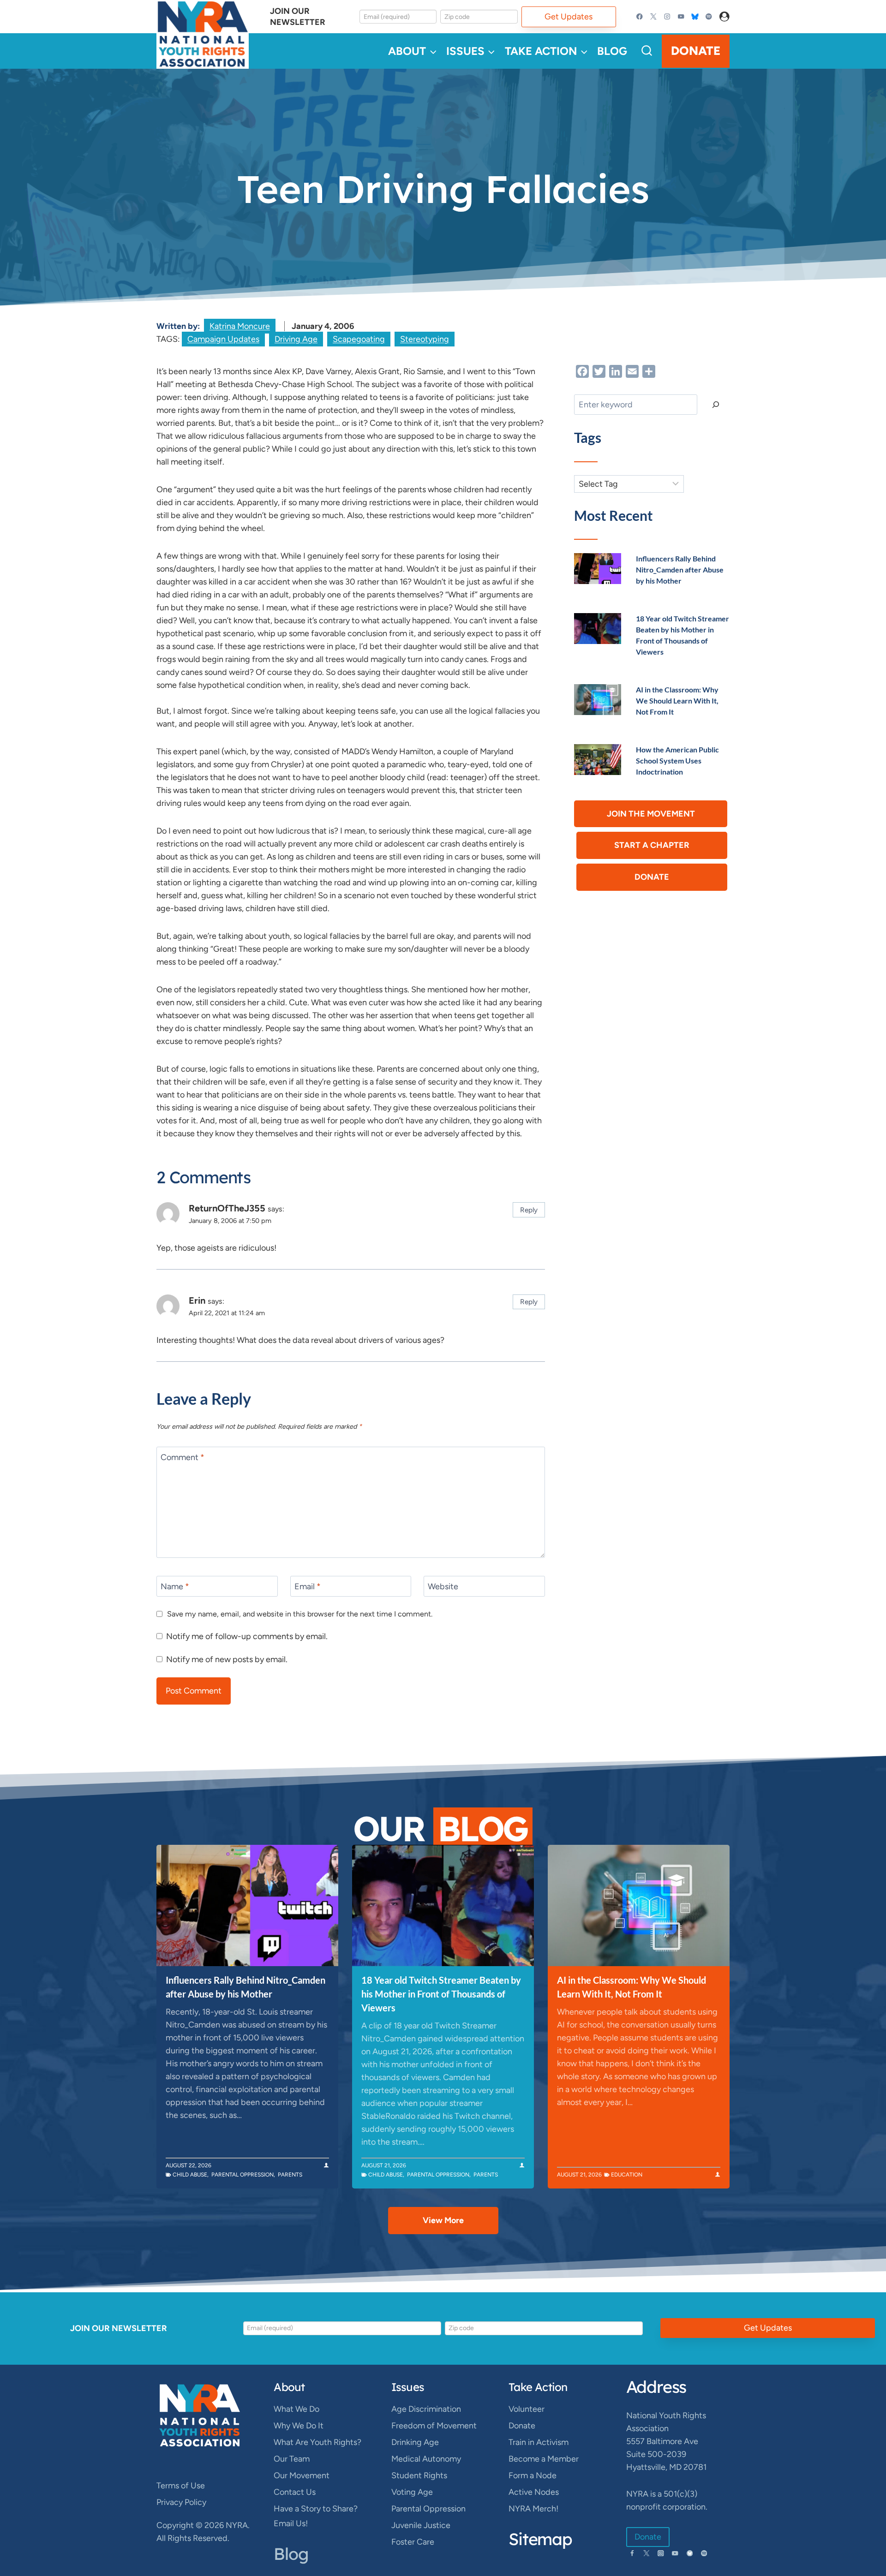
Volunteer (527, 2409)
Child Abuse (190, 2175)
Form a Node (533, 2475)
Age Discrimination (426, 2409)
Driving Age (296, 339)
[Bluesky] (695, 17)
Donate (696, 51)
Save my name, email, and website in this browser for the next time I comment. (300, 1614)
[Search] (716, 405)
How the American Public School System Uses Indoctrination (677, 760)
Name (175, 1586)
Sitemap (540, 2539)
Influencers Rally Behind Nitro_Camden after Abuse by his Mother (680, 569)
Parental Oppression (242, 2175)
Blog (612, 51)
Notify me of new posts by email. (227, 1659)
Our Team (292, 2459)
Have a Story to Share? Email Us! (316, 2516)
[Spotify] (709, 17)
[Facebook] (640, 17)
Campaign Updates (223, 339)
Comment (183, 1457)
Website (443, 1586)
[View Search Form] (647, 51)
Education (627, 2175)
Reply (529, 1210)
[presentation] (598, 569)
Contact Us (295, 2492)
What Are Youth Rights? (317, 2442)
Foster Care (413, 2542)
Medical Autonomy (426, 2459)
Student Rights (419, 2475)
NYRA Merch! (533, 2509)
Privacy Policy (181, 2502)
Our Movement (302, 2475)
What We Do (296, 2409)
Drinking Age (415, 2442)
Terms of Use (181, 2486)
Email (308, 1586)
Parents (290, 2175)
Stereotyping (425, 339)
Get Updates (569, 17)
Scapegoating (359, 339)
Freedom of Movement (434, 2426)
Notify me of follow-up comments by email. (247, 1636)
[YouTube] (681, 17)
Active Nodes (534, 2492)
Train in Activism (539, 2442)
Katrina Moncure (240, 326)
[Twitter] (654, 17)
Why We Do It (299, 2426)
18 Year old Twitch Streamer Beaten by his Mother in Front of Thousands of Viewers (441, 1994)
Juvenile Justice (421, 2525)
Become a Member (544, 2459)
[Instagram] (667, 17)
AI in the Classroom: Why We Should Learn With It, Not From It (677, 701)
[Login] (724, 17)
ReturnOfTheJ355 (227, 1208)
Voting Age (412, 2492)
